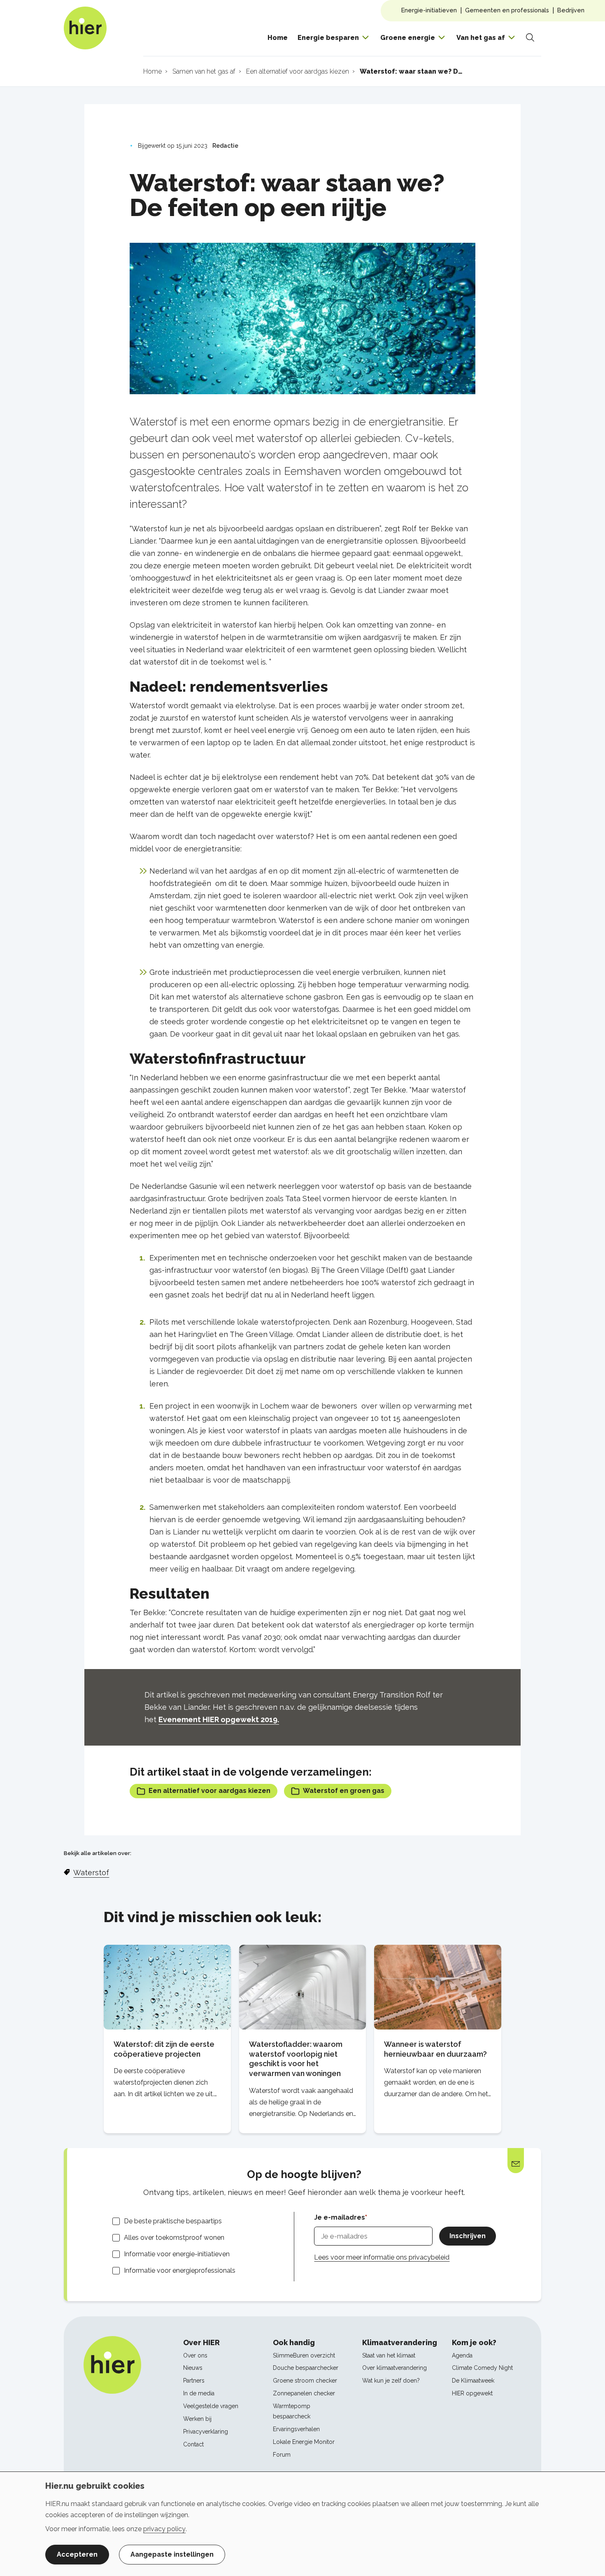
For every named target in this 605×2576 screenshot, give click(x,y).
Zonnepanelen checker (304, 2393)
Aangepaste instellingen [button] (172, 2554)
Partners (194, 2381)
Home (278, 38)
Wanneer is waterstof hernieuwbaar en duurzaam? (435, 2049)
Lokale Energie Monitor (304, 2442)
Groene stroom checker (305, 2381)
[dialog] (302, 2524)
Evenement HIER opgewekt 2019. (219, 1719)
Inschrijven (468, 2236)
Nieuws (193, 2368)
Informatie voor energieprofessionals (180, 2270)
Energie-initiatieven (429, 10)
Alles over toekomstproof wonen (174, 2238)
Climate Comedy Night (482, 2368)
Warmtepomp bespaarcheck (292, 2411)
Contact (193, 2444)
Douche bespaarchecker (306, 2368)
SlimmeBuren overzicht (304, 2355)
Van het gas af (481, 38)
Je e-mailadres (340, 2217)
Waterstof (91, 1873)
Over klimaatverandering (394, 2368)
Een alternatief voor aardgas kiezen (209, 1791)
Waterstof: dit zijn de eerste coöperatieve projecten (164, 2049)
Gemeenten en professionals (507, 10)
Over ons (195, 2355)
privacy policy (164, 2529)
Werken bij (197, 2419)
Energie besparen (328, 38)
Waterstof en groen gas (344, 1791)
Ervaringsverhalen (296, 2429)
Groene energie (408, 38)
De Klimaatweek (473, 2381)
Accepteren (77, 2554)
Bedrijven (571, 10)
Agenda (462, 2355)
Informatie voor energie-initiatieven (177, 2254)
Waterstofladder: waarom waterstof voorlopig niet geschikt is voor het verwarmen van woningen (296, 2059)
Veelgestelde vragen (211, 2406)
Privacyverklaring (206, 2432)
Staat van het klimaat (389, 2355)
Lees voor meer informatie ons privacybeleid (382, 2257)
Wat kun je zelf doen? (391, 2381)
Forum (282, 2455)
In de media (199, 2393)
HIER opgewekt (472, 2393)
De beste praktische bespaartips (173, 2221)
